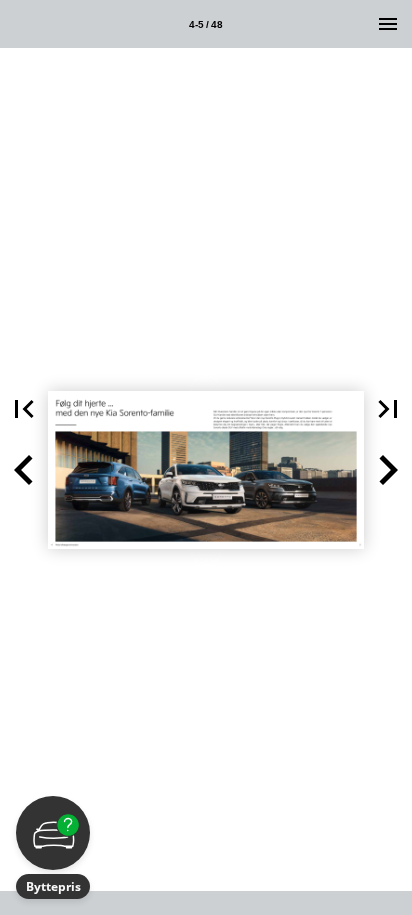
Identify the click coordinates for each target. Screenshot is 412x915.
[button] (24, 409)
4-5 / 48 (206, 24)
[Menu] (388, 24)
